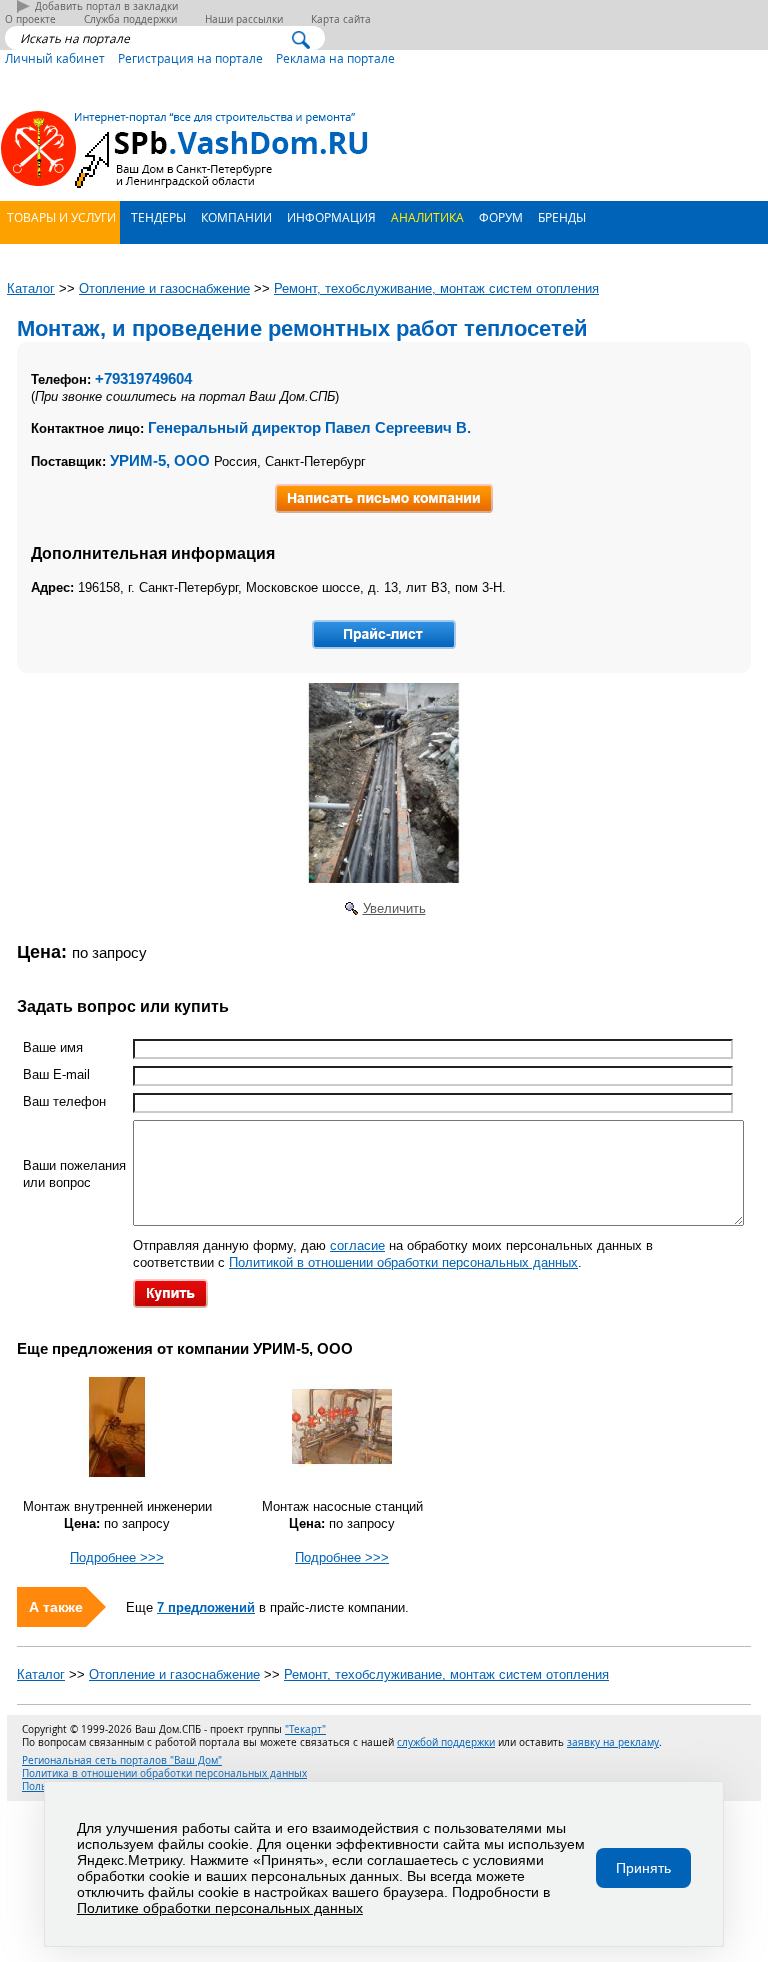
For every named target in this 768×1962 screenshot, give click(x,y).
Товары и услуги (60, 217)
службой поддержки (446, 1742)
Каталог (41, 1674)
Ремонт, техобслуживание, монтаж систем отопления (446, 1674)
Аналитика (426, 217)
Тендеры (157, 217)
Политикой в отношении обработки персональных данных (403, 1262)
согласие (357, 1245)
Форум (499, 217)
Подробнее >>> (117, 1557)
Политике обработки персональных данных (220, 1908)
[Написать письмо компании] (384, 498)
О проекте (30, 19)
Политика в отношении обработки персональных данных (164, 1773)
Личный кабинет (55, 58)
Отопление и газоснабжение (174, 1674)
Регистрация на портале (190, 58)
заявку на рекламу (613, 1742)
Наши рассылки (244, 19)
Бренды (560, 217)
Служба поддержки (130, 19)
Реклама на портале (335, 58)
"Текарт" (305, 1729)
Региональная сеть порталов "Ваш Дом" (122, 1760)
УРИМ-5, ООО (160, 460)
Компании (235, 217)
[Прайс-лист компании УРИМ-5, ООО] (384, 634)
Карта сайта (341, 19)
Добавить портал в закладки (106, 6)
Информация (330, 217)
